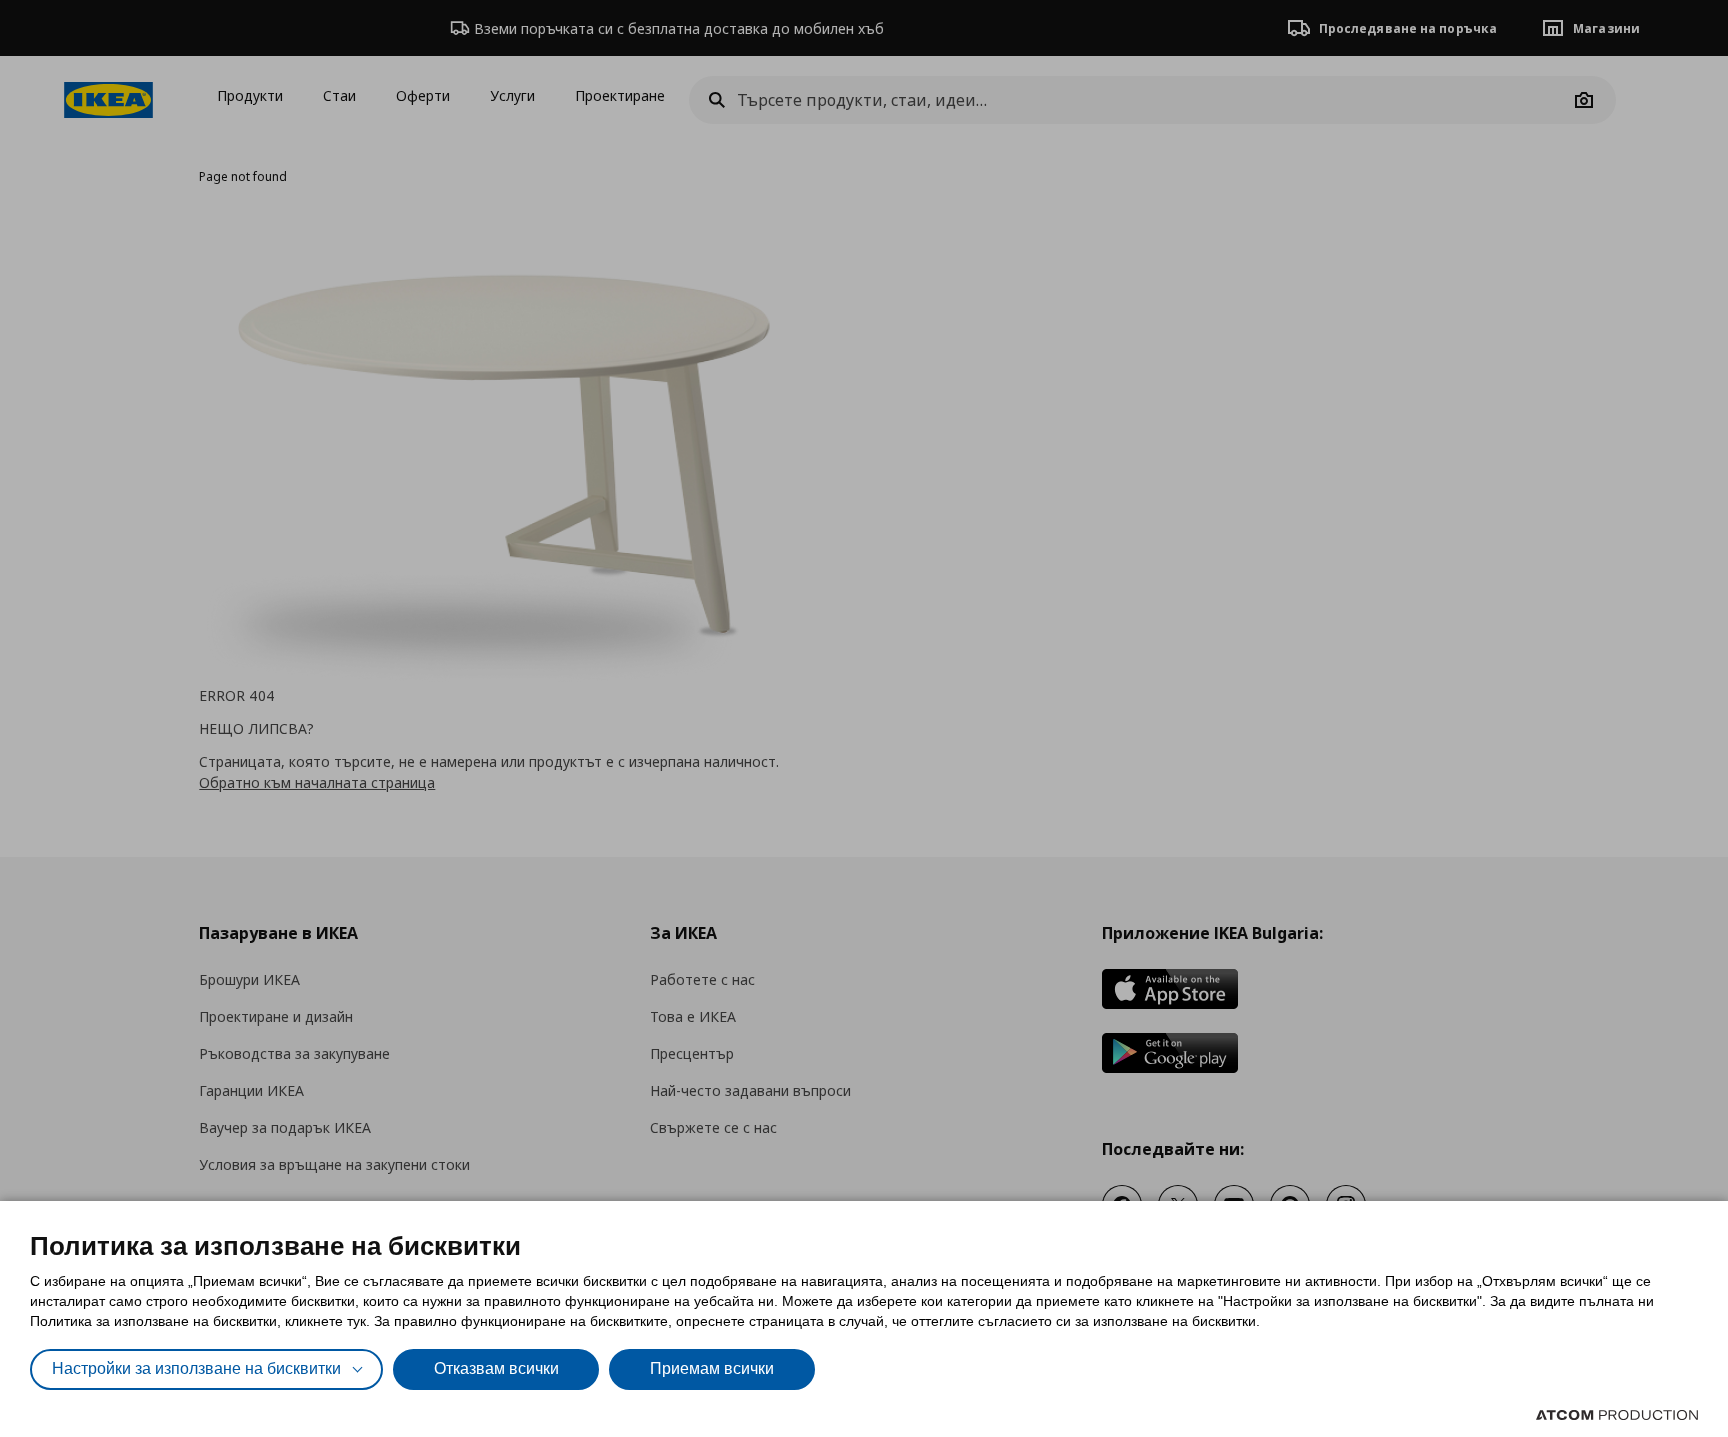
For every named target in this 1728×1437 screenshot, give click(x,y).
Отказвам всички (496, 1368)
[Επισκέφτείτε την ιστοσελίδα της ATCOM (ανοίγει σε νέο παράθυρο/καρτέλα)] (1617, 1415)
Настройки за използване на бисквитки (196, 1368)
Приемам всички (712, 1368)
